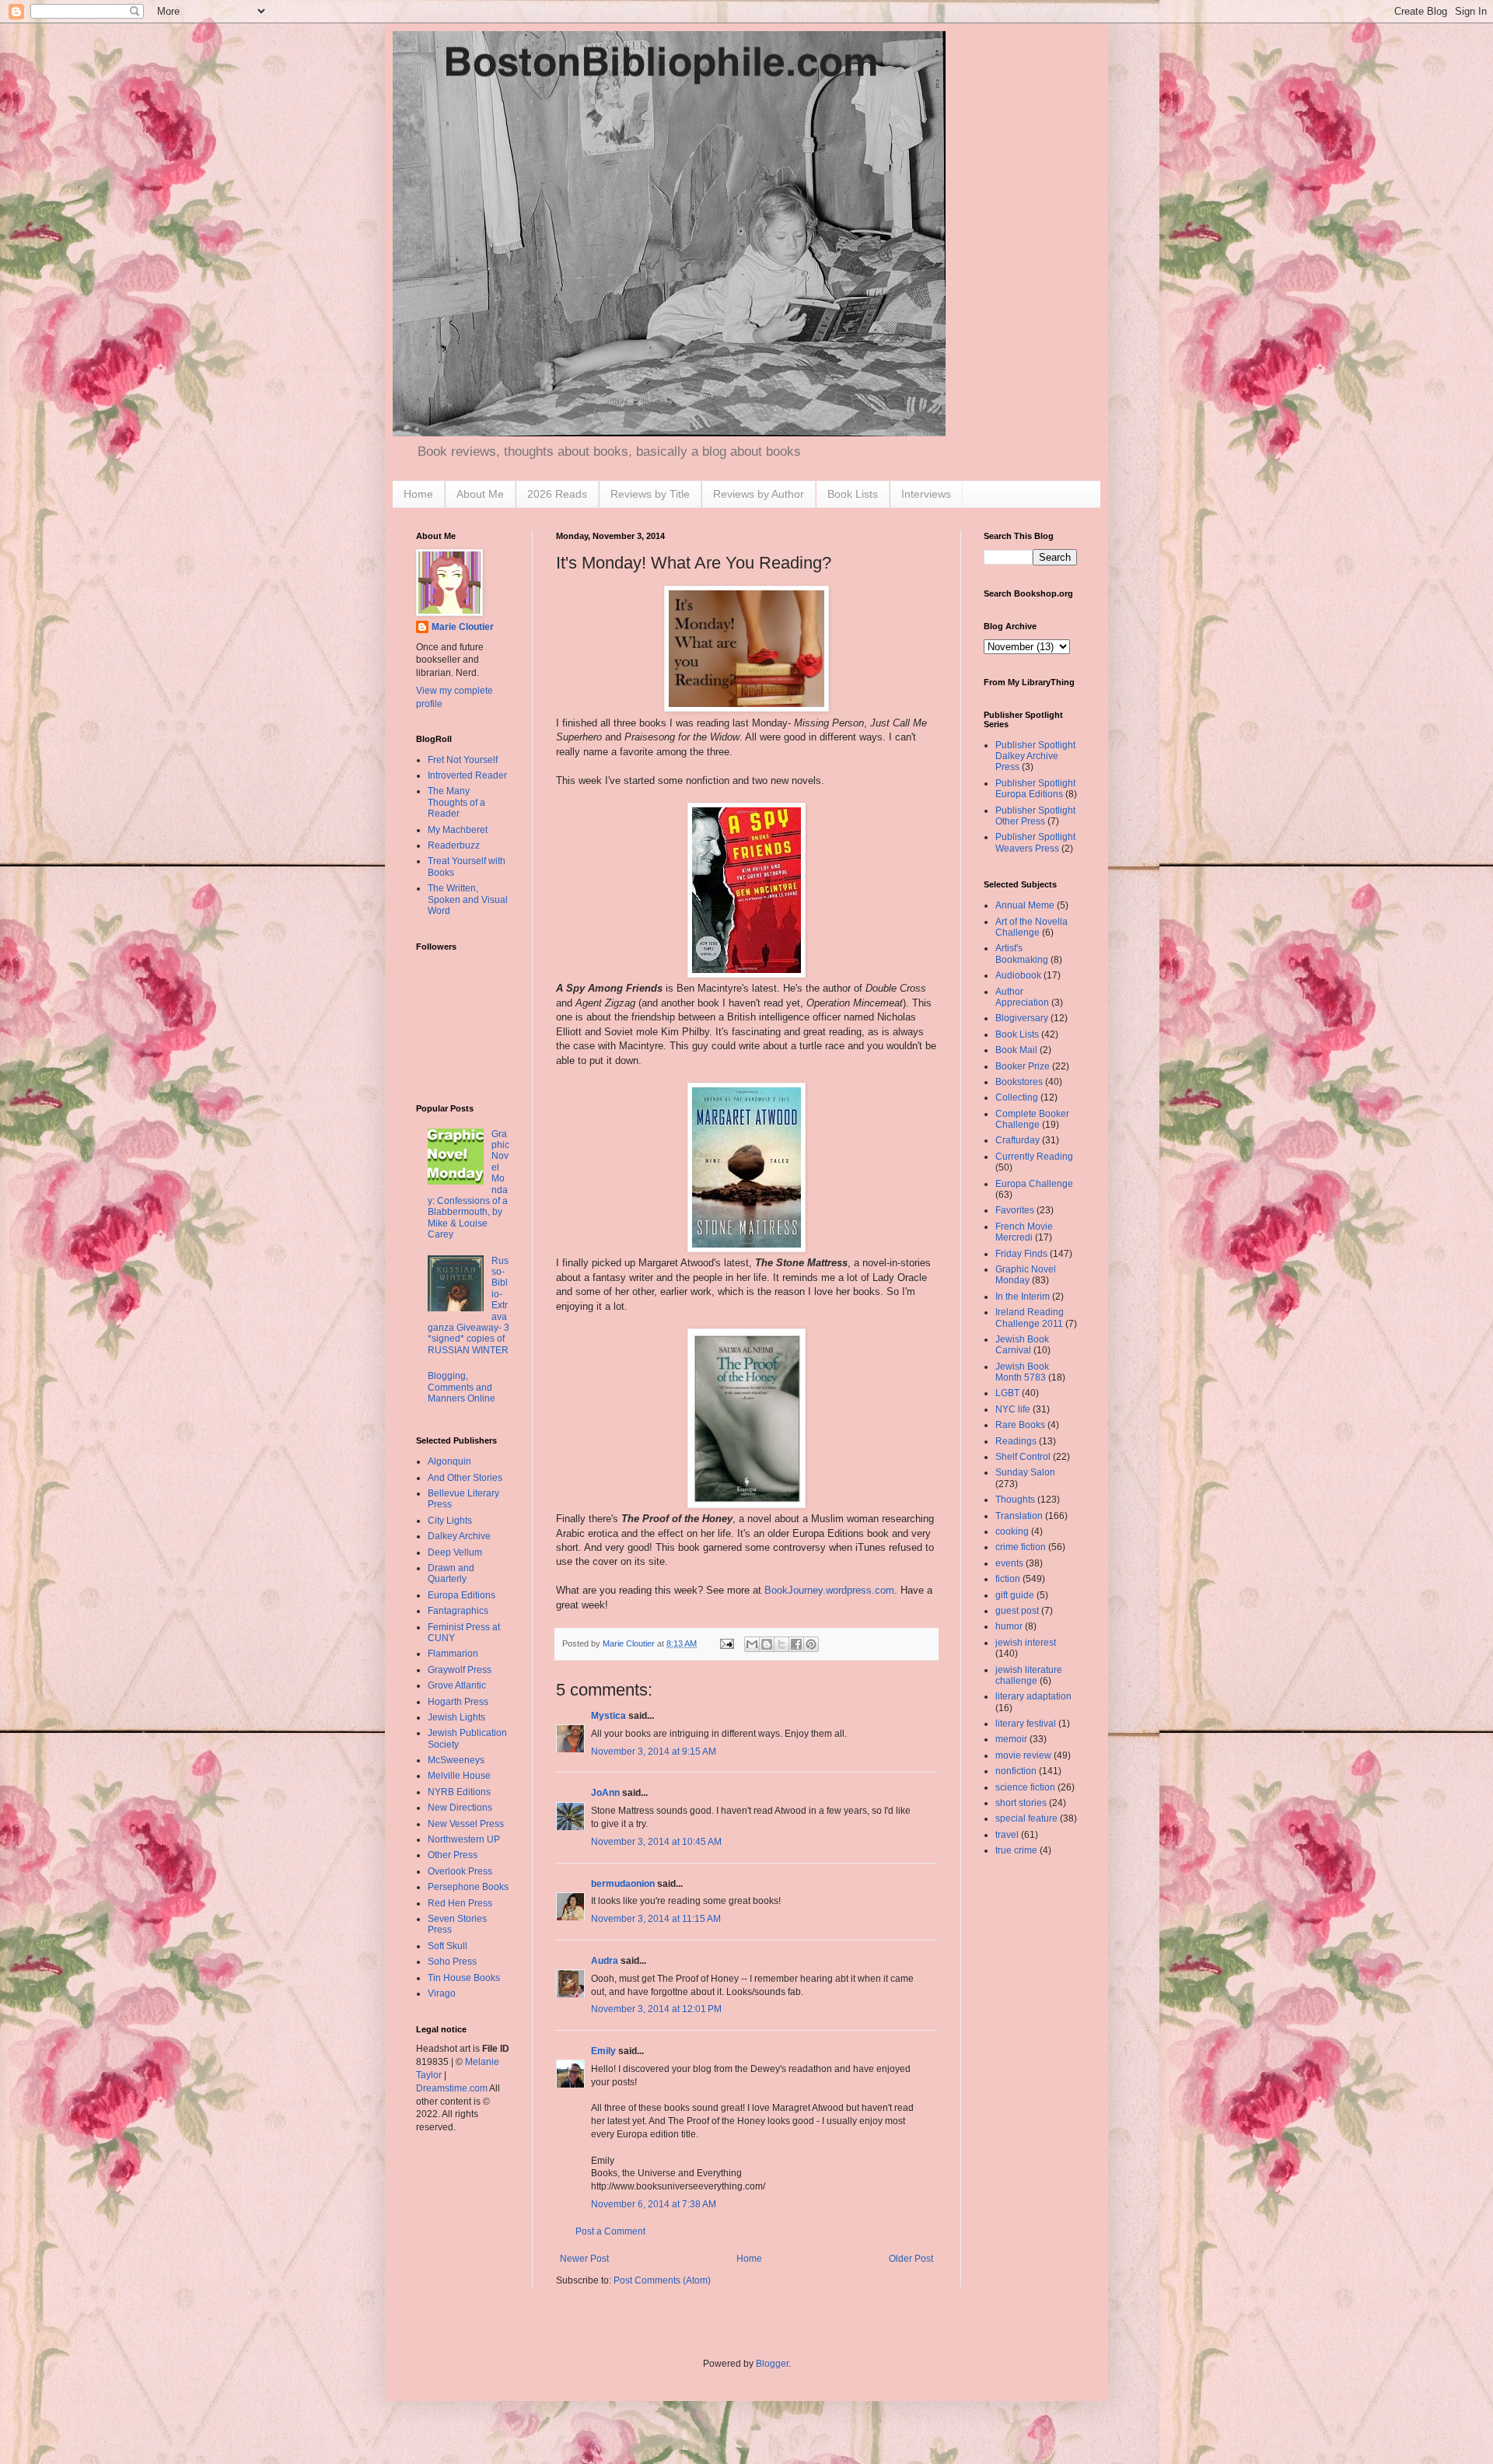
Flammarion (453, 1654)
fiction (1008, 1579)
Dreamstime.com (452, 2088)
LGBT (1007, 1393)
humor (1009, 1626)
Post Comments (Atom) (662, 2280)
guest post (1017, 1611)
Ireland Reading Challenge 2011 (1030, 1318)
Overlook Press (460, 1871)
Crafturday (1017, 1140)
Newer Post (584, 2259)
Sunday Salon (1025, 1472)
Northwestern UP (464, 1839)
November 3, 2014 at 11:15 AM (656, 1919)
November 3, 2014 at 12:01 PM (656, 2009)
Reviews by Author (759, 494)
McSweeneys (456, 1760)
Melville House (459, 1776)
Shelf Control (1023, 1457)
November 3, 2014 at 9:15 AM (654, 1752)
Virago (442, 1993)
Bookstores (1019, 1082)
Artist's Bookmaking (1022, 954)
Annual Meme (1025, 905)
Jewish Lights (456, 1717)
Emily (603, 2051)
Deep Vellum (455, 1552)
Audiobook (1018, 975)
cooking (1012, 1531)
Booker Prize (1023, 1066)
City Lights (450, 1521)
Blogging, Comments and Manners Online (462, 1387)
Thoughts (1015, 1500)
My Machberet (458, 830)
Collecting (1017, 1097)
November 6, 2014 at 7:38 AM (654, 2204)
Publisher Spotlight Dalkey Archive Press (1035, 756)
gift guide (1015, 1595)
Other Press (453, 1855)
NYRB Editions (459, 1792)
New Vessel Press (466, 1824)
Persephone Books (468, 1887)
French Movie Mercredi (1024, 1232)
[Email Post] (726, 1643)
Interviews (926, 494)
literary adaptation (1033, 1696)
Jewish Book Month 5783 (1022, 1372)
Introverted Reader (467, 775)
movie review (1023, 1755)
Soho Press (452, 1962)
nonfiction (1016, 1771)
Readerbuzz (454, 845)
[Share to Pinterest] (811, 1644)
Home (418, 494)
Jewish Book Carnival (1022, 1345)
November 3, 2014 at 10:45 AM (656, 1842)
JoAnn (605, 1793)
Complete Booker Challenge (1032, 1119)
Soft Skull (448, 1946)
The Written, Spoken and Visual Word (468, 899)
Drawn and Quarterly (451, 1573)
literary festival (1026, 1724)
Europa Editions (462, 1595)
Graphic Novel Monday (1026, 1275)
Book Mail (1016, 1050)
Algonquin (449, 1461)
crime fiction (1021, 1547)
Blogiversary (1022, 1018)
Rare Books (1020, 1425)
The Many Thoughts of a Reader (456, 802)
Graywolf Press (460, 1670)
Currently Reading (1034, 1157)
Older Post (911, 2259)
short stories (1021, 1803)
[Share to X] (781, 1644)
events (1009, 1563)
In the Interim (1023, 1297)
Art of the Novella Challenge (1031, 927)
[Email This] (752, 1644)
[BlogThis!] (767, 1644)
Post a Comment (610, 2231)
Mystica (608, 1716)
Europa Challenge (1034, 1184)
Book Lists (853, 494)
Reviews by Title (650, 494)
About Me (480, 494)
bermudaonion (623, 1884)
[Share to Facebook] (796, 1644)
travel (1007, 1835)
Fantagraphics (458, 1611)
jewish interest (1026, 1643)
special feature (1026, 1818)
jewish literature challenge (1029, 1675)
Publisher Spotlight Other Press (1035, 816)
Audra (605, 1961)
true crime (1016, 1850)
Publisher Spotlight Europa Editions (1035, 789)
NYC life (1013, 1409)
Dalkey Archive (459, 1536)
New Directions (460, 1808)
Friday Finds (1021, 1254)
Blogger (772, 2364)
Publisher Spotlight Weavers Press (1035, 842)
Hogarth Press (458, 1702)
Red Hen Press (460, 1903)
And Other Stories (465, 1478)
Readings (1016, 1441)
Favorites (1015, 1210)
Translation (1019, 1516)
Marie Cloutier (463, 627)
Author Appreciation (1022, 997)
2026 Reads (557, 494)
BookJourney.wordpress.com (829, 1590)
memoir (1011, 1739)
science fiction (1025, 1787)
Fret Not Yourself (463, 760)
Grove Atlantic (457, 1685)
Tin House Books (464, 1978)
